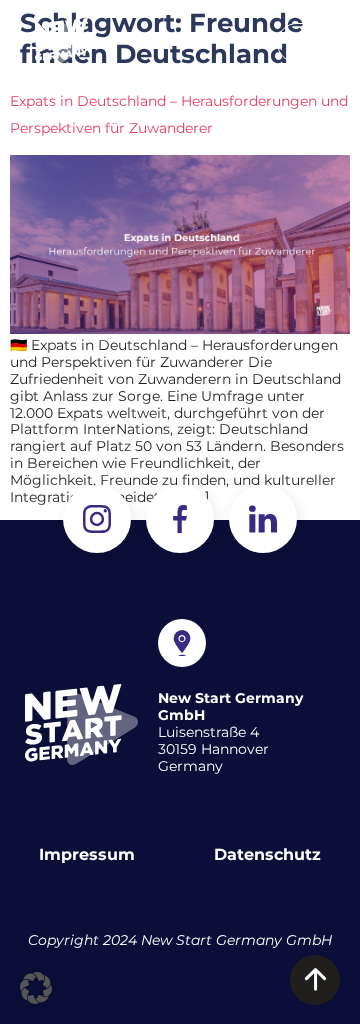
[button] (308, 40)
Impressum (87, 854)
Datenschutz (267, 854)
